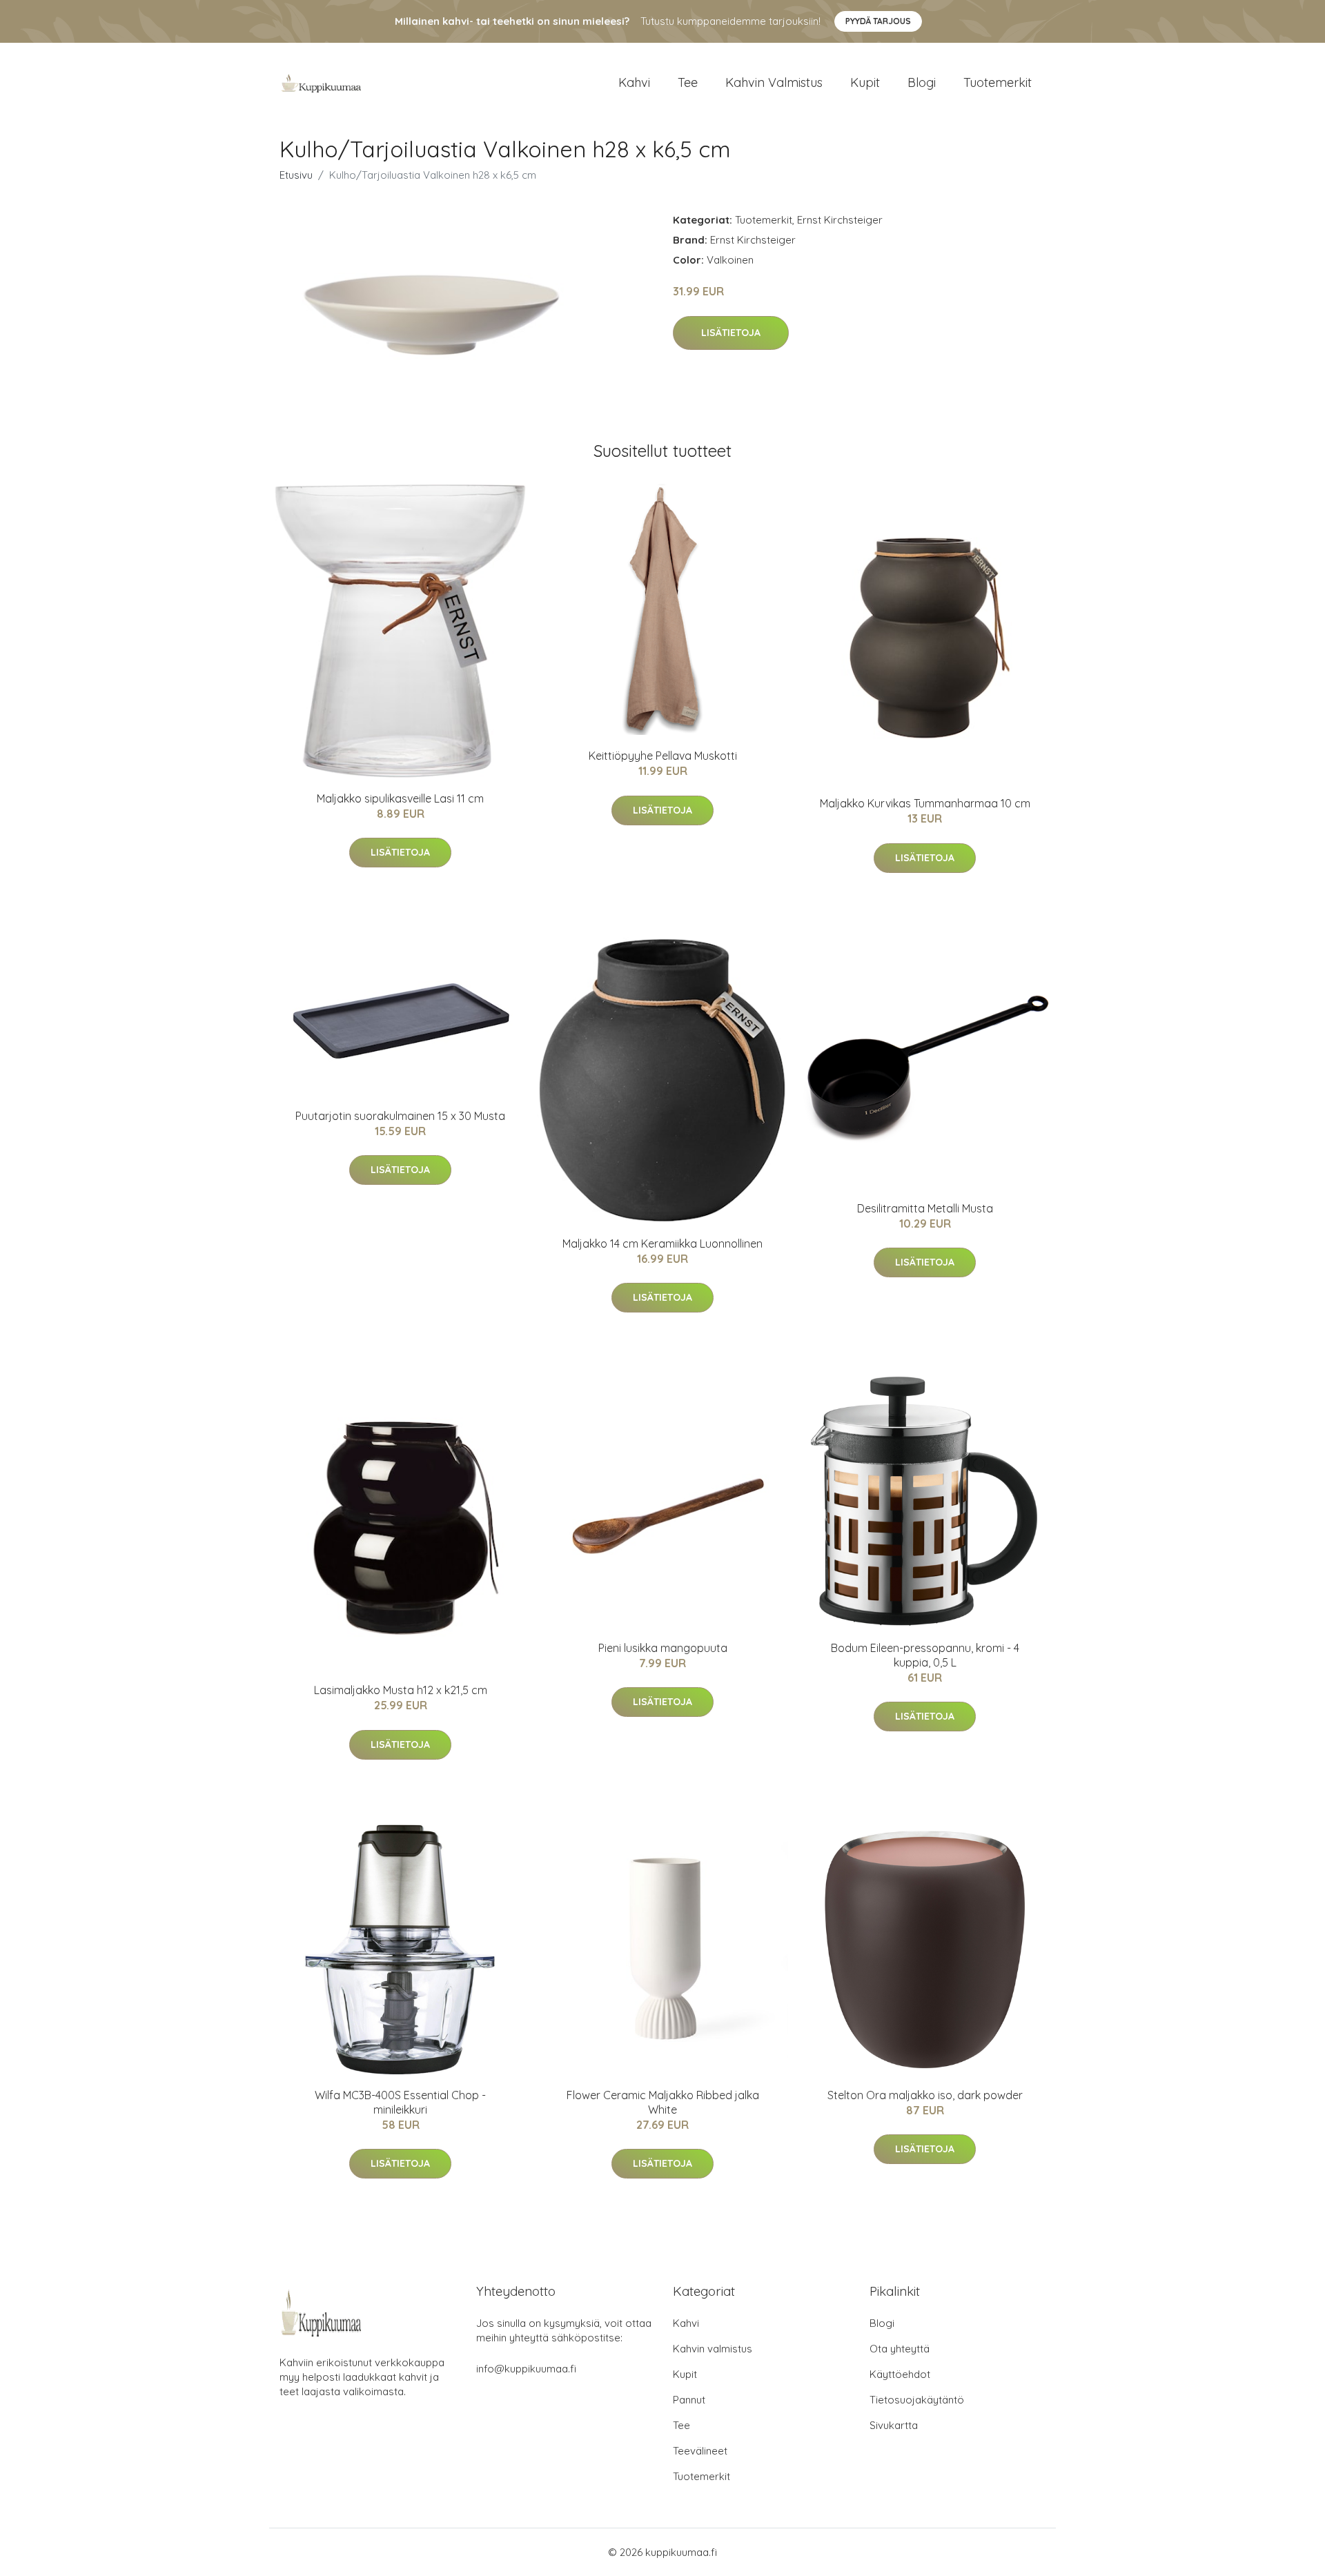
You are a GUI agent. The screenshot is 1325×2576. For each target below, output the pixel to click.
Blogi (922, 82)
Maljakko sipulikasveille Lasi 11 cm (400, 798)
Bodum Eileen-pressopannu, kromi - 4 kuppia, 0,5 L (925, 1655)
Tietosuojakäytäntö (917, 2400)
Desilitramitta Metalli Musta (925, 1208)
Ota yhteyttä (900, 2349)
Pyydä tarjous (878, 21)
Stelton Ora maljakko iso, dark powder (925, 2095)
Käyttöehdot (900, 2374)
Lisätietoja (731, 333)
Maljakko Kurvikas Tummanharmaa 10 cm (925, 803)
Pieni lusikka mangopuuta (663, 1648)
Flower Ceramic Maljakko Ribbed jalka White (663, 2102)
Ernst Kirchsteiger (840, 220)
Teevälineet (700, 2451)
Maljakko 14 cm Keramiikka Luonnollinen (662, 1243)
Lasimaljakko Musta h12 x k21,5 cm (401, 1690)
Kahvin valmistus (774, 82)
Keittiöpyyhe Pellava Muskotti (663, 756)
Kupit (865, 82)
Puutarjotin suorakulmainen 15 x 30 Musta (400, 1116)
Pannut (689, 2400)
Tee (688, 82)
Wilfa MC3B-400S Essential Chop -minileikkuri (400, 2102)
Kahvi (634, 82)
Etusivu (296, 175)
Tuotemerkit (998, 82)
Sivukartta (894, 2425)
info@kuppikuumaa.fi (526, 2369)
